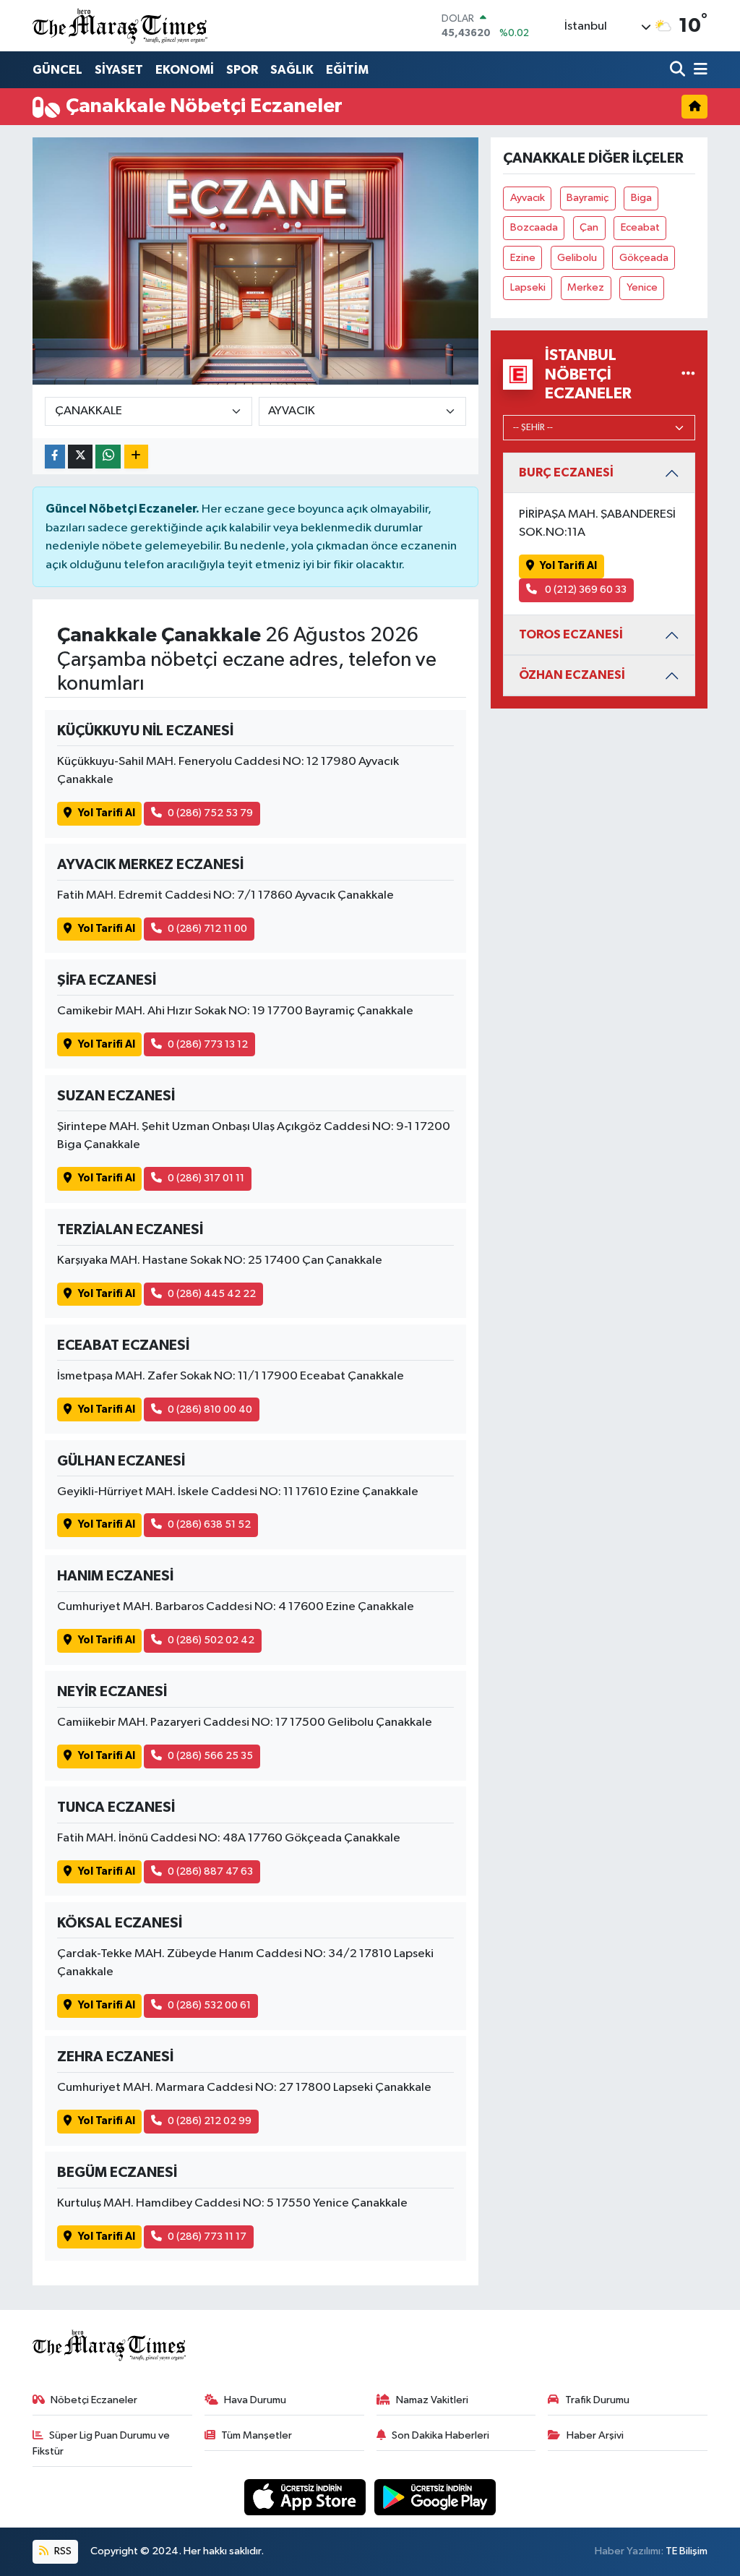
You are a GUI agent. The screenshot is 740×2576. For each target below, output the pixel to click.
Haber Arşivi (595, 2435)
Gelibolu (577, 258)
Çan (589, 227)
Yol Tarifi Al (107, 813)
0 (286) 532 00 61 (209, 2005)
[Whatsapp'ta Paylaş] (108, 457)
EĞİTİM (347, 70)
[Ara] (679, 70)
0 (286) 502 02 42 (211, 1640)
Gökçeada (644, 258)
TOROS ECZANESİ (571, 634)
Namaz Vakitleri (432, 2400)
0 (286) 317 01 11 (206, 1178)
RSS (62, 2551)
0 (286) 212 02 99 (210, 2121)
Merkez (586, 287)
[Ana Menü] (698, 70)
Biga (641, 198)
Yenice (642, 287)
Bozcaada (534, 227)
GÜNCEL (57, 70)
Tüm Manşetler (257, 2435)
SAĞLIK (292, 70)
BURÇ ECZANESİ (566, 472)
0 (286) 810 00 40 (210, 1409)
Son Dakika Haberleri (440, 2435)
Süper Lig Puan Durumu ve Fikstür (102, 2443)
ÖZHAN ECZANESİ (572, 675)
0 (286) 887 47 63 (210, 1871)
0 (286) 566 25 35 (210, 1756)
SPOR (242, 70)
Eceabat (640, 227)
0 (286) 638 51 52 (209, 1524)
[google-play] (435, 2497)
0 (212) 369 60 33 (585, 590)
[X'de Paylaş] (80, 457)
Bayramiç (588, 198)
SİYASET (119, 70)
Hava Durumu (255, 2400)
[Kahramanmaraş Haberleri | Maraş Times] (121, 26)
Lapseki (528, 287)
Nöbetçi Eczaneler (94, 2400)
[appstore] (306, 2497)
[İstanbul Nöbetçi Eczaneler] (688, 374)
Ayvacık (528, 198)
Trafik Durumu (597, 2400)
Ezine (523, 258)
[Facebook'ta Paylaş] (55, 457)
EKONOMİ (185, 70)
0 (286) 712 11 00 (207, 929)
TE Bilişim (687, 2551)
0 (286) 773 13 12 (208, 1044)
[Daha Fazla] (136, 457)
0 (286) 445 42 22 (212, 1294)
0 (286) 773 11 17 (207, 2237)
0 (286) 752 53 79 (210, 813)
